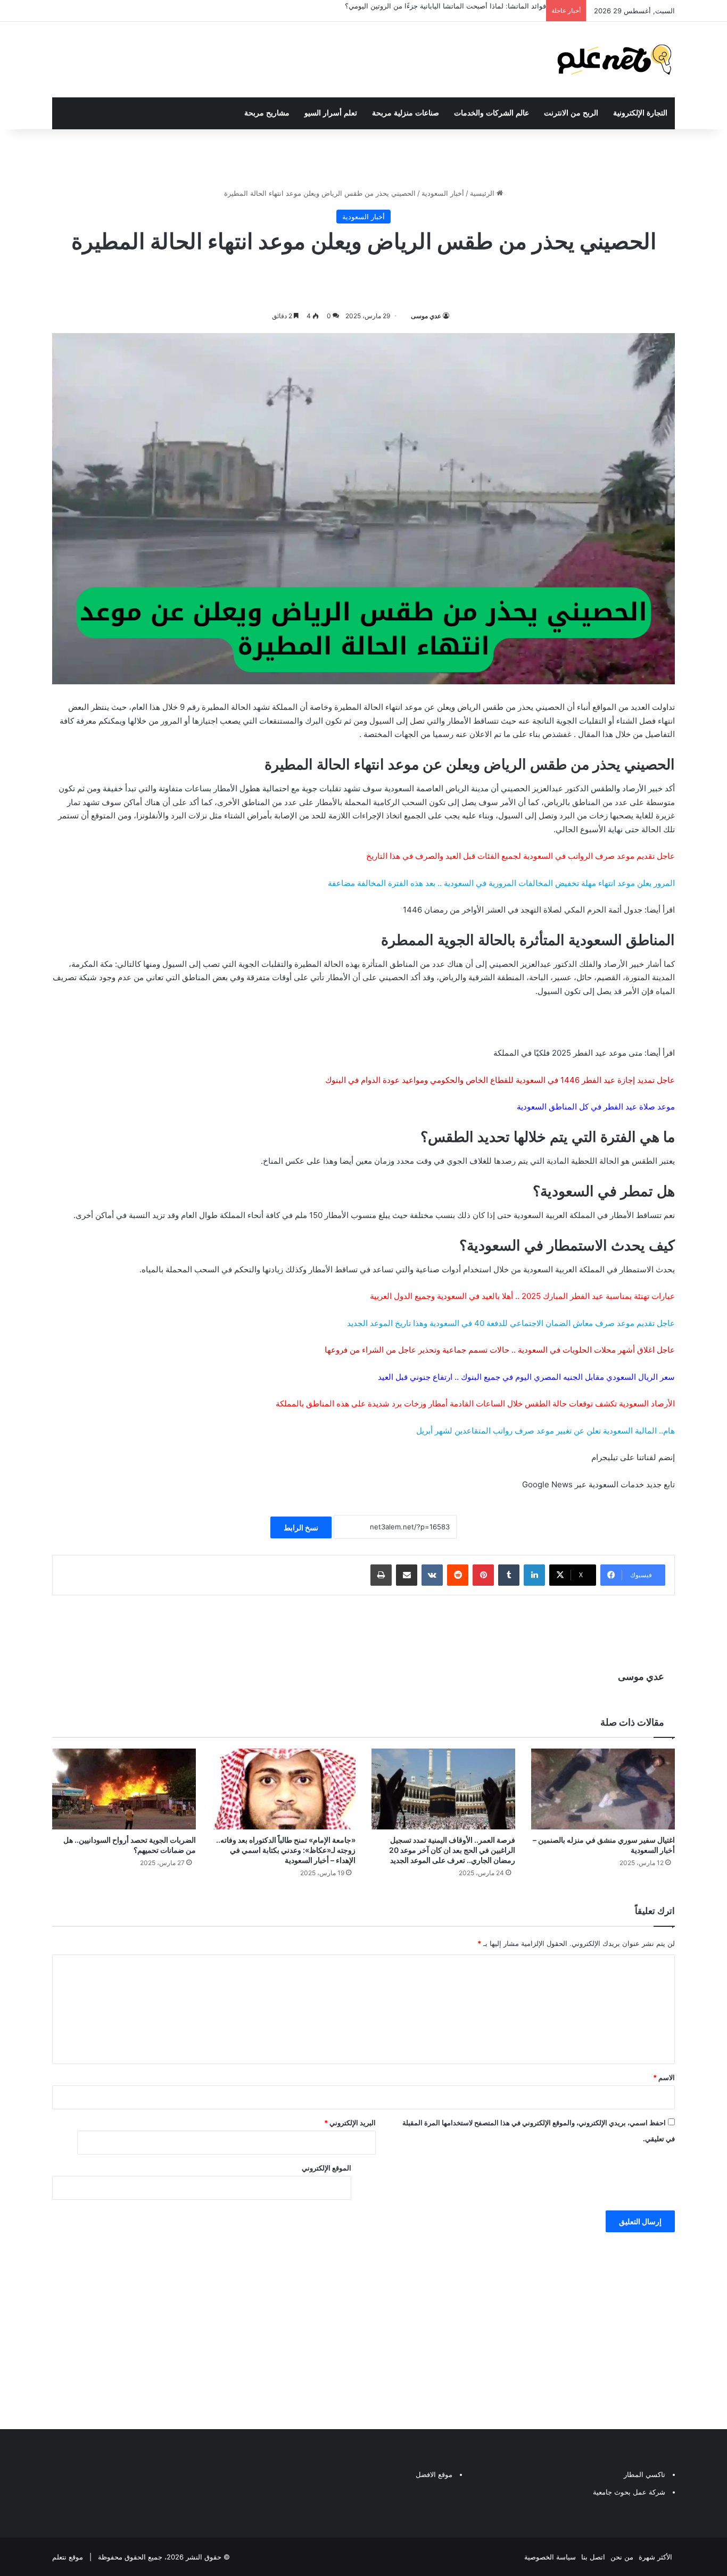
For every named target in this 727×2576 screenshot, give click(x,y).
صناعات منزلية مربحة (406, 113)
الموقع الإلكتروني (327, 2168)
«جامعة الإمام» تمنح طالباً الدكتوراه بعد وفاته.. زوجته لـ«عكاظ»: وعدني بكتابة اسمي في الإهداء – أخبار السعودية (286, 1850)
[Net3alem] (615, 60)
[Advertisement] (363, 2328)
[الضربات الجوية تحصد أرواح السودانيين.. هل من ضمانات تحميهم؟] (124, 1789)
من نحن (622, 2557)
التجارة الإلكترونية (640, 113)
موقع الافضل (434, 2474)
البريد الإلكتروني (350, 2123)
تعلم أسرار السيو (331, 113)
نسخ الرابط (301, 1527)
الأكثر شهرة (655, 2557)
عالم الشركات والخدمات (491, 113)
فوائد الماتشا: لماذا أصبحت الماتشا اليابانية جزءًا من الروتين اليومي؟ (445, 6)
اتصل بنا (593, 2557)
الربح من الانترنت (571, 113)
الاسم (664, 2077)
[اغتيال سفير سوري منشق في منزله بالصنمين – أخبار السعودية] (603, 1789)
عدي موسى (426, 316)
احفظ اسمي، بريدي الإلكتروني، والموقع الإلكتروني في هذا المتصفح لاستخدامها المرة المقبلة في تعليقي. (539, 2131)
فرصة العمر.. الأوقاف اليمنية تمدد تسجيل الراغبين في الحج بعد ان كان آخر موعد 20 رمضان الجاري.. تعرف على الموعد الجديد (452, 1850)
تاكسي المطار (645, 2474)
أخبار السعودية (443, 193)
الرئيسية (483, 193)
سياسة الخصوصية (550, 2557)
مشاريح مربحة (267, 113)
